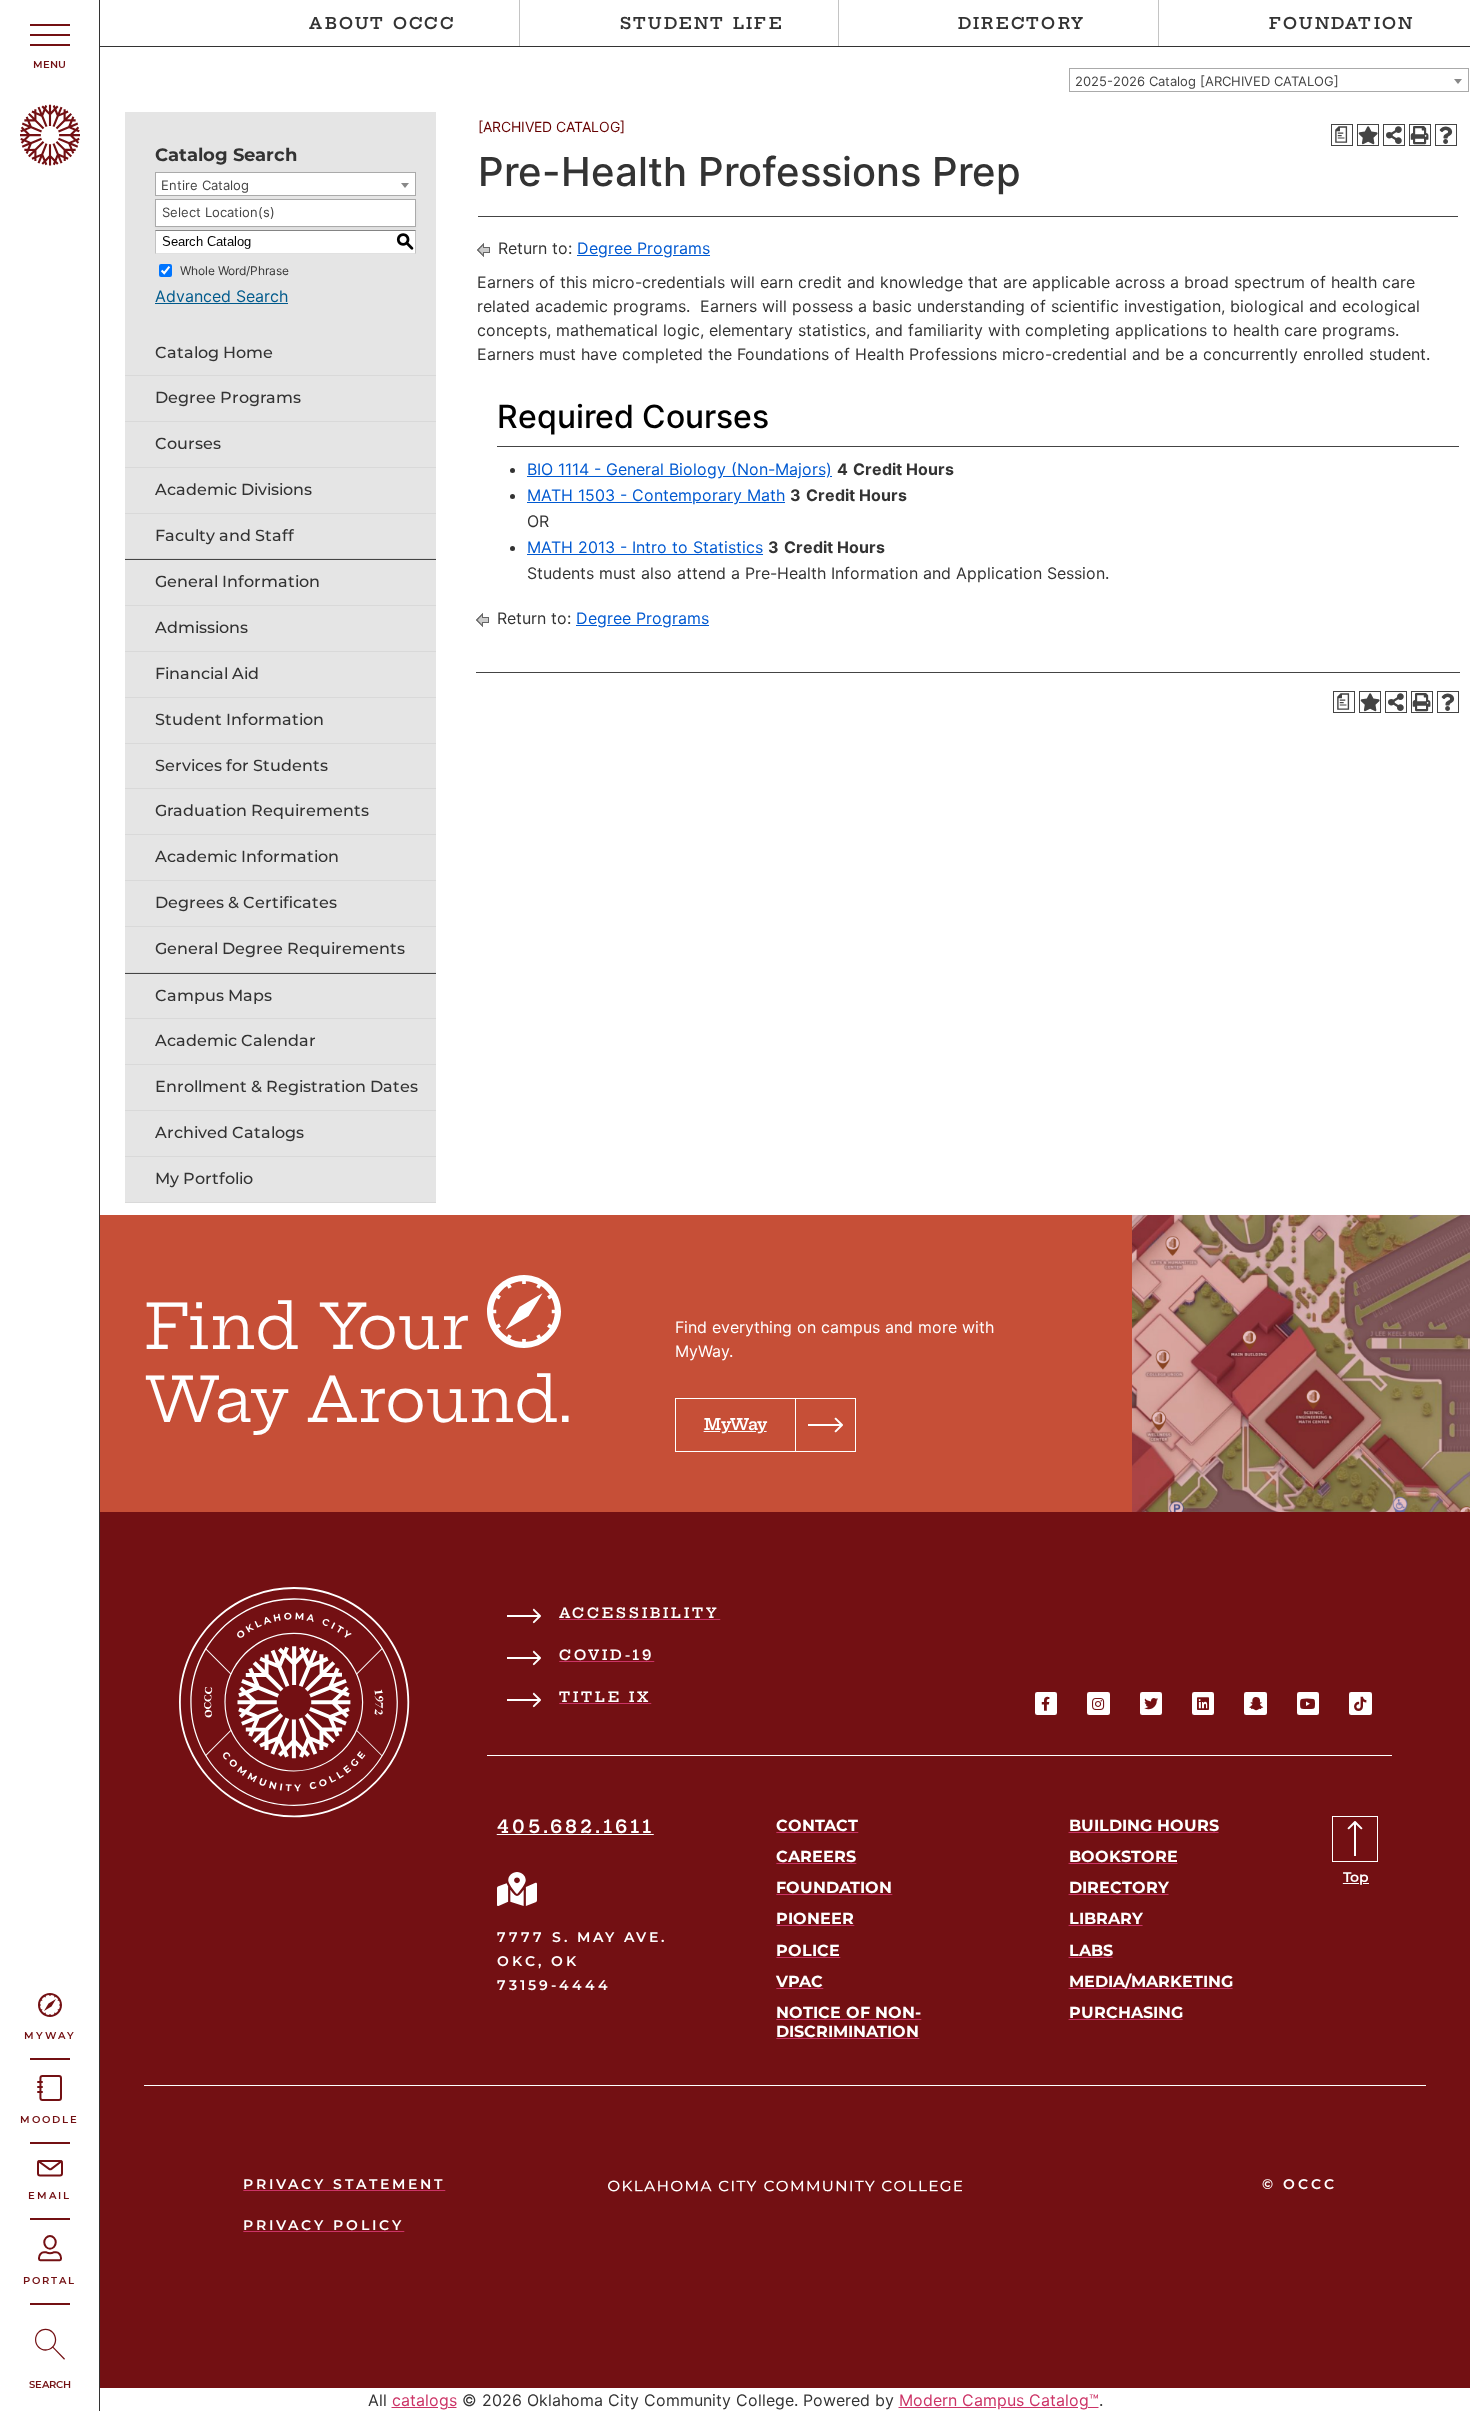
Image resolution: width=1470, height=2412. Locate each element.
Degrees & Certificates (246, 902)
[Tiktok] (1360, 1703)
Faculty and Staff (224, 535)
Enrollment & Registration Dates (286, 1086)
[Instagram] (1098, 1703)
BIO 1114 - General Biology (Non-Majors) (679, 469)
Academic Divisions (233, 489)
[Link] (517, 1889)
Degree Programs (228, 397)
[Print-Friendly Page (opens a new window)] (1420, 135)
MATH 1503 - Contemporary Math (656, 495)
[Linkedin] (1203, 1703)
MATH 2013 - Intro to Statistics (645, 547)
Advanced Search (221, 296)
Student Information (239, 719)
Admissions (201, 627)
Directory (1021, 23)
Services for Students (241, 765)
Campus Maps (213, 995)
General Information (237, 581)
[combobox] (1269, 80)
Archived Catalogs (229, 1132)
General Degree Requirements (280, 948)
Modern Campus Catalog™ (999, 2400)
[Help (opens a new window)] (1446, 135)
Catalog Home (214, 352)
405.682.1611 (575, 1826)
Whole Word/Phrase (234, 269)
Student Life (702, 23)
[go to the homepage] (50, 160)
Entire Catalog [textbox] (205, 185)
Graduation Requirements (262, 810)
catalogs (424, 2400)
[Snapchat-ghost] (1255, 1703)
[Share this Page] (1394, 135)
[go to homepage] (294, 1812)
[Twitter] (1151, 1703)
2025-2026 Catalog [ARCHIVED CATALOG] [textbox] (1207, 81)
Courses (188, 443)
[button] (765, 1425)
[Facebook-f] (1046, 1703)
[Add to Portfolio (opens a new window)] (1368, 135)
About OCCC (382, 23)
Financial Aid (207, 673)
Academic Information (247, 856)
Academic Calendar (235, 1040)
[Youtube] (1308, 1703)
